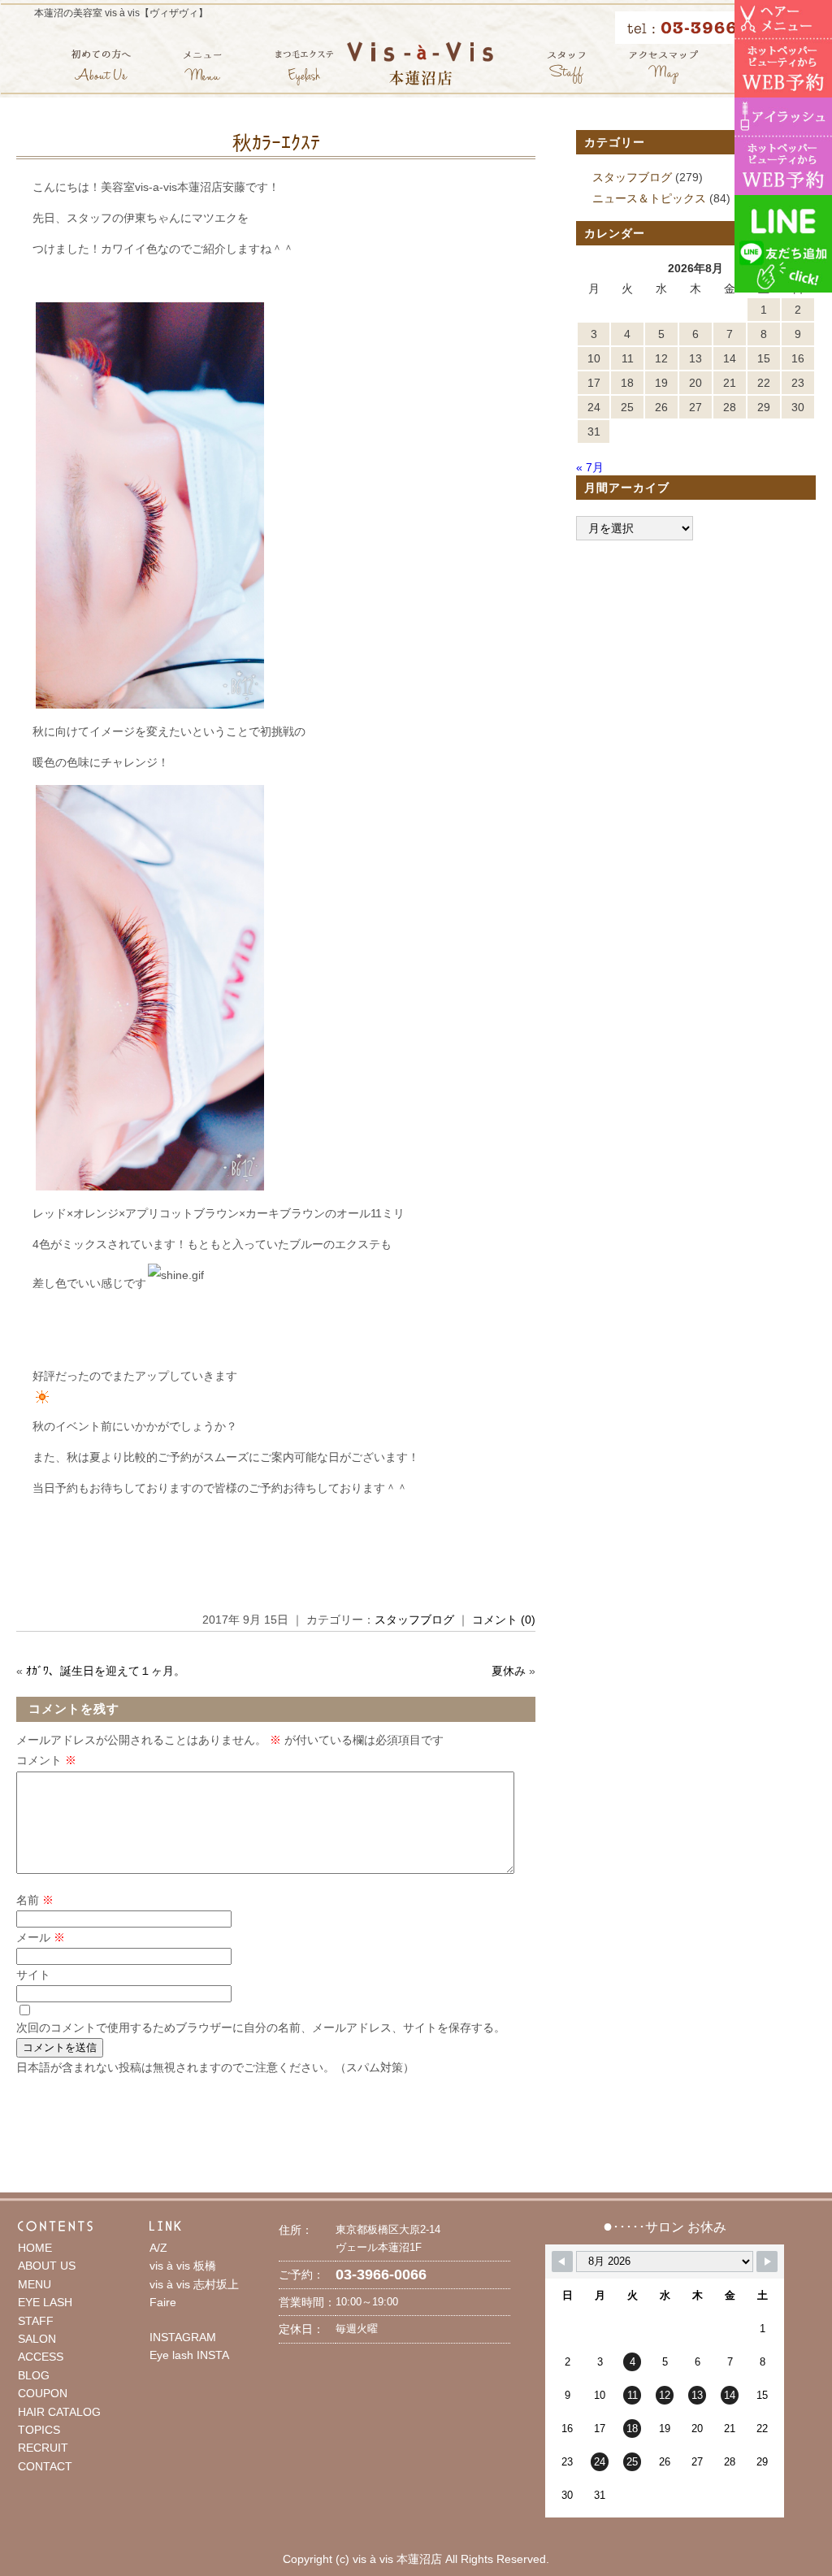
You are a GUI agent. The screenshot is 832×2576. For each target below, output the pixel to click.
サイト (33, 1975)
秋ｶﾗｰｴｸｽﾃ (276, 143)
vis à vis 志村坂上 (194, 2284)
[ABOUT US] (101, 67)
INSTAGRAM (183, 2337)
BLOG (34, 2375)
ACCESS (41, 2357)
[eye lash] (304, 67)
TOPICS (39, 2430)
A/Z (158, 2248)
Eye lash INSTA (189, 2355)
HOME (35, 2248)
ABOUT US (47, 2266)
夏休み (509, 1671)
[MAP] (664, 67)
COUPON (43, 2393)
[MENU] (203, 67)
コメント (46, 1760)
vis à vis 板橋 (183, 2266)
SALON (37, 2339)
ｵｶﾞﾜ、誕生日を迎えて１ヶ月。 (106, 1671)
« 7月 (590, 467)
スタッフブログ (414, 1620)
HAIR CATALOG (59, 2412)
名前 (35, 1900)
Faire (163, 2302)
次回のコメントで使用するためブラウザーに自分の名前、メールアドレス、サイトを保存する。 (261, 2027)
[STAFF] (566, 67)
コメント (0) (504, 1620)
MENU (35, 2284)
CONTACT (45, 2466)
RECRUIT (43, 2448)
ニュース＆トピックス (649, 198)
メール (41, 1937)
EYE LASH (45, 2302)
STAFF (36, 2321)
